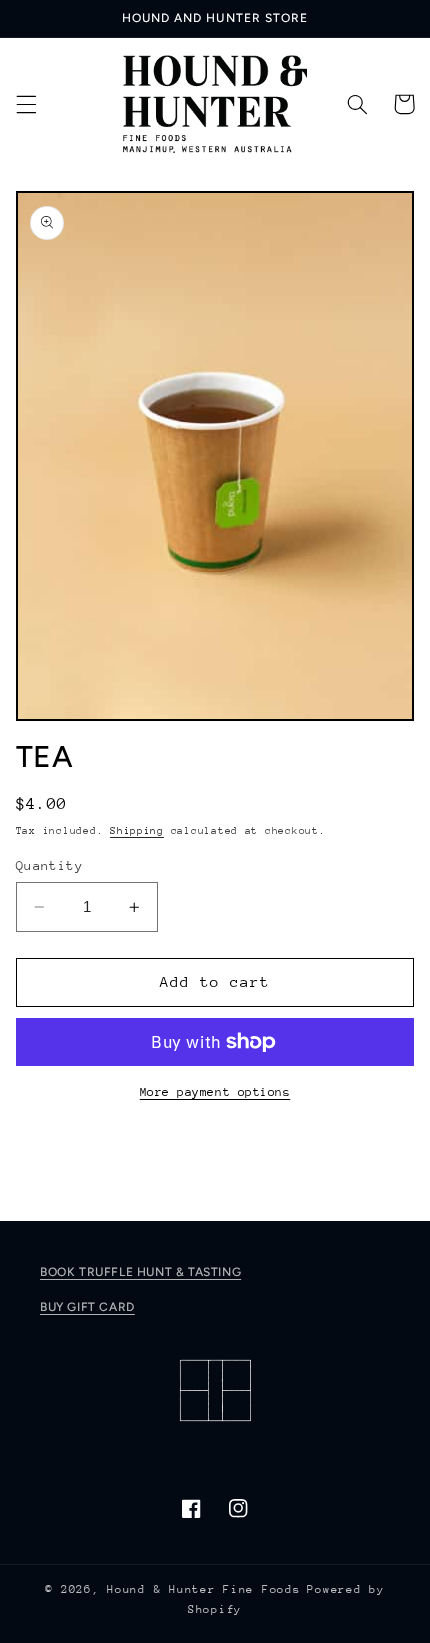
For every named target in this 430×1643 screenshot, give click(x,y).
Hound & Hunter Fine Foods (203, 1589)
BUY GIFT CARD (87, 1307)
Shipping (137, 831)
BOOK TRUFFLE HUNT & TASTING (140, 1272)
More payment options (215, 1092)
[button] (26, 104)
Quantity (49, 865)
